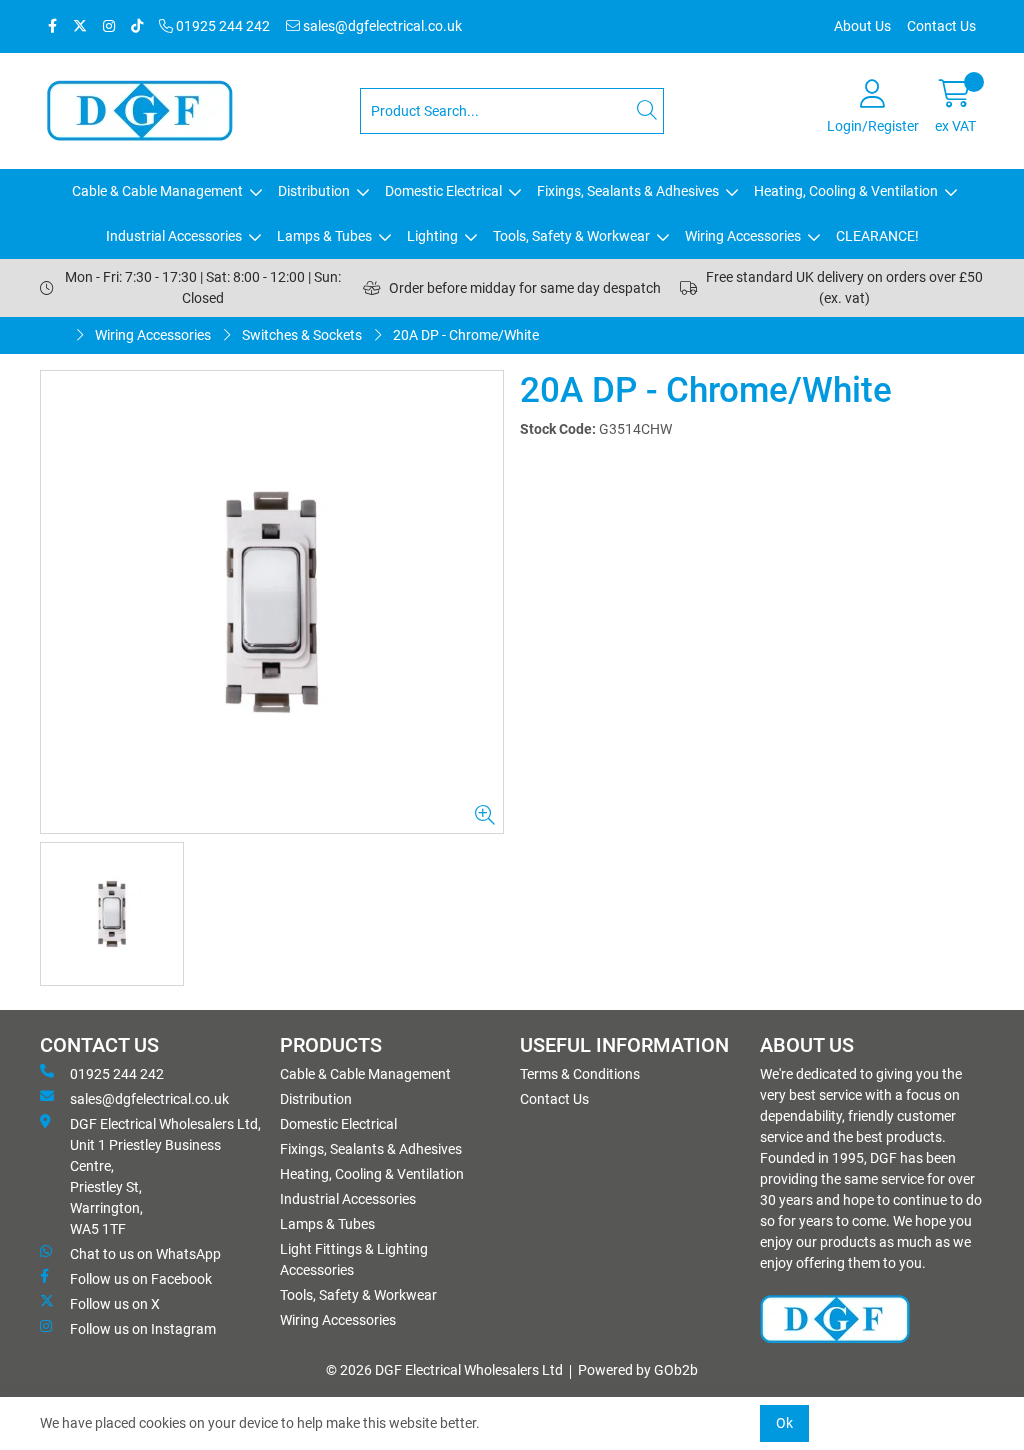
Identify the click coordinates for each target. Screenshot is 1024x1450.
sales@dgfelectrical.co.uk (381, 26)
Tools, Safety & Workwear (571, 236)
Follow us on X (115, 1304)
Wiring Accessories (743, 236)
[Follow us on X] (80, 26)
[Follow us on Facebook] (52, 26)
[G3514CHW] (272, 602)
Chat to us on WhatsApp (145, 1254)
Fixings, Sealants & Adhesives (628, 191)
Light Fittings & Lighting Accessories (354, 1259)
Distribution (314, 191)
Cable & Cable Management (157, 191)
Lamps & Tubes (324, 236)
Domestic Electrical (443, 191)
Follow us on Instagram (143, 1329)
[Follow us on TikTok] (137, 26)
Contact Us (941, 26)
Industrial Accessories (174, 236)
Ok (784, 1423)
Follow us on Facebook (141, 1279)
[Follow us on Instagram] (109, 26)
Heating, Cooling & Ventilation (846, 191)
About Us (862, 26)
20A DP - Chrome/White (466, 335)
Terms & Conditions (580, 1074)
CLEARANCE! (877, 236)
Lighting (432, 236)
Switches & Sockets (302, 335)
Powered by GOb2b (638, 1370)
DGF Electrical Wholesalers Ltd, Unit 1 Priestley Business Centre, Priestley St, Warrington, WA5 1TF (165, 1176)
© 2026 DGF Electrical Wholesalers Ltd (444, 1370)
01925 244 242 (221, 26)
